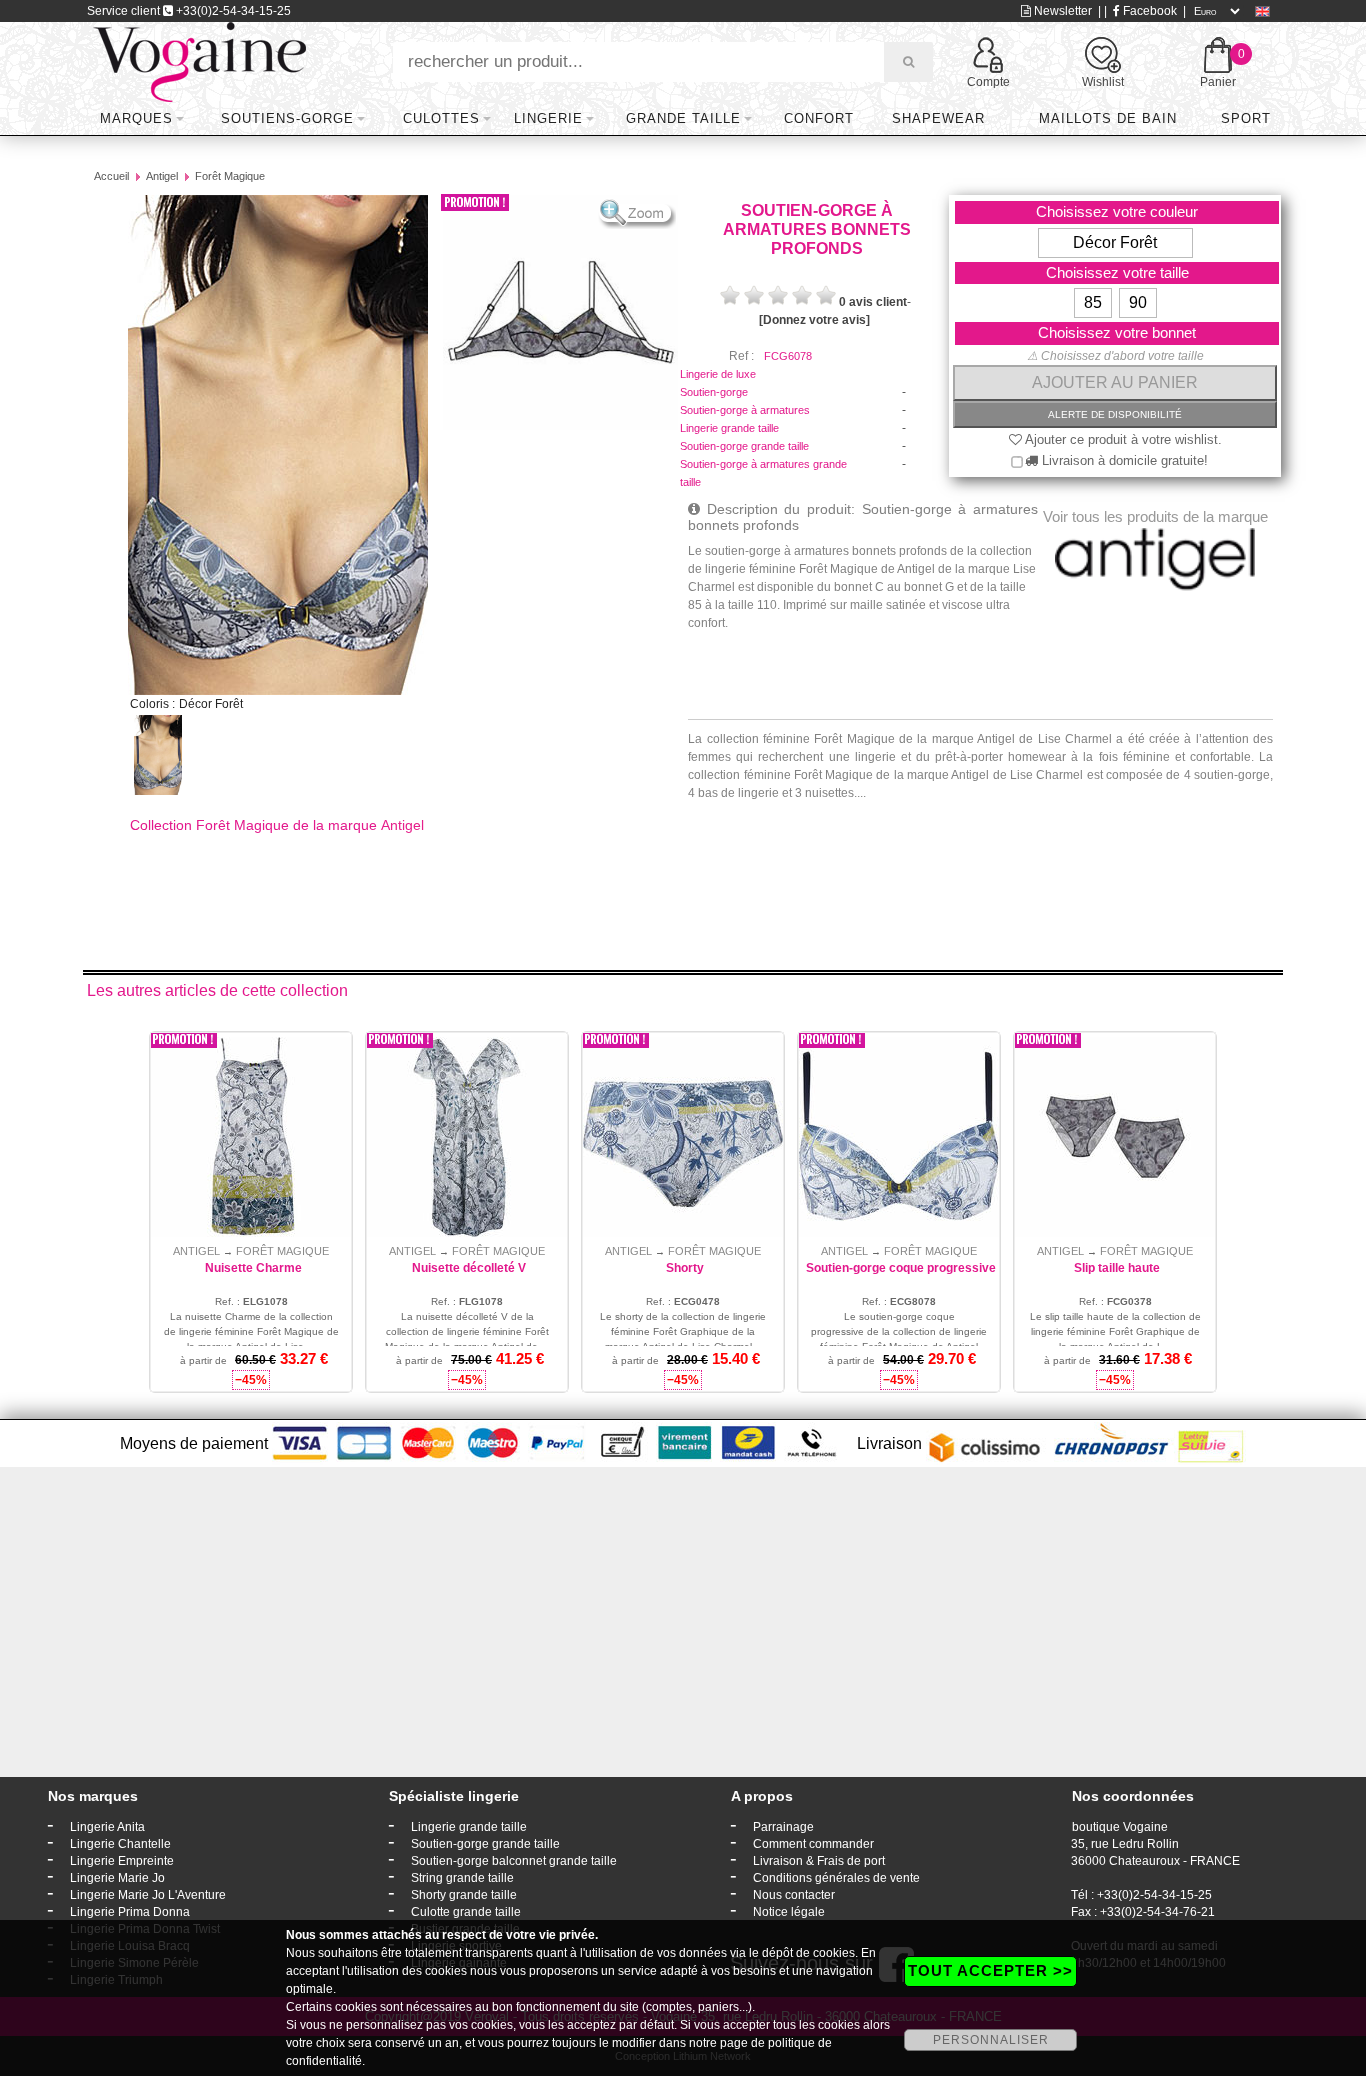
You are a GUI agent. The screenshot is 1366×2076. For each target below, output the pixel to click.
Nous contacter (794, 1895)
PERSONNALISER (991, 2040)
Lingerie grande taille (729, 428)
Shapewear (938, 118)
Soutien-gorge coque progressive (901, 1268)
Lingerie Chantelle (120, 1844)
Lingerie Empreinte (122, 1861)
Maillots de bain (1108, 118)
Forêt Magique (230, 176)
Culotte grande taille (466, 1912)
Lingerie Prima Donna (130, 1912)
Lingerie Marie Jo (117, 1878)
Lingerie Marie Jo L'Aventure (148, 1895)
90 (1138, 302)
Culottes (441, 118)
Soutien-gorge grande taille (744, 446)
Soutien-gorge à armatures (745, 410)
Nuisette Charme (253, 1268)
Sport (1246, 118)
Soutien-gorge (714, 392)
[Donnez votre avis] (814, 320)
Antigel (162, 176)
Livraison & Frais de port (819, 1861)
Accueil (111, 176)
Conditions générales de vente (836, 1878)
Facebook (1148, 11)
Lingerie (548, 118)
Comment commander (813, 1844)
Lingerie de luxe (718, 374)
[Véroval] (199, 61)
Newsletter (1061, 11)
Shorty (685, 1268)
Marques (136, 118)
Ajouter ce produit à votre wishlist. (1122, 439)
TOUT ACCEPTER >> (990, 1970)
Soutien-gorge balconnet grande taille (514, 1861)
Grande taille (683, 118)
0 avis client (873, 302)
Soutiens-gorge (287, 118)
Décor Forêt (1115, 242)
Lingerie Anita (107, 1827)
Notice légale (789, 1912)
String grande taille (462, 1878)
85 (1093, 302)
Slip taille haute (1117, 1268)
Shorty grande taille (464, 1895)
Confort (819, 118)
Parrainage (783, 1827)
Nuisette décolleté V (469, 1268)
